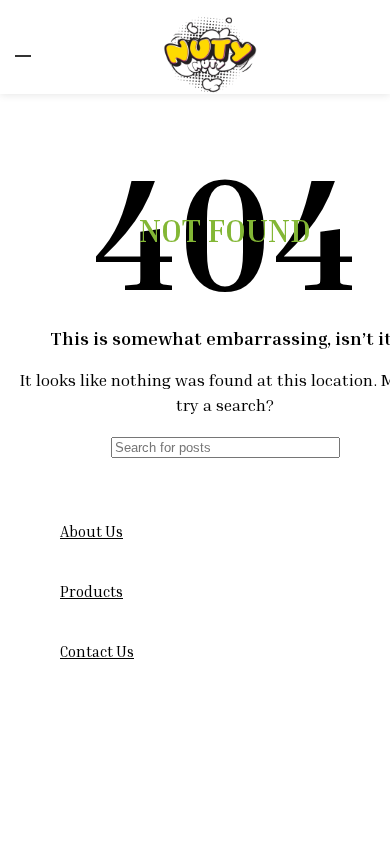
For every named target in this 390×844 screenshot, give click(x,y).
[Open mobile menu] (23, 47)
